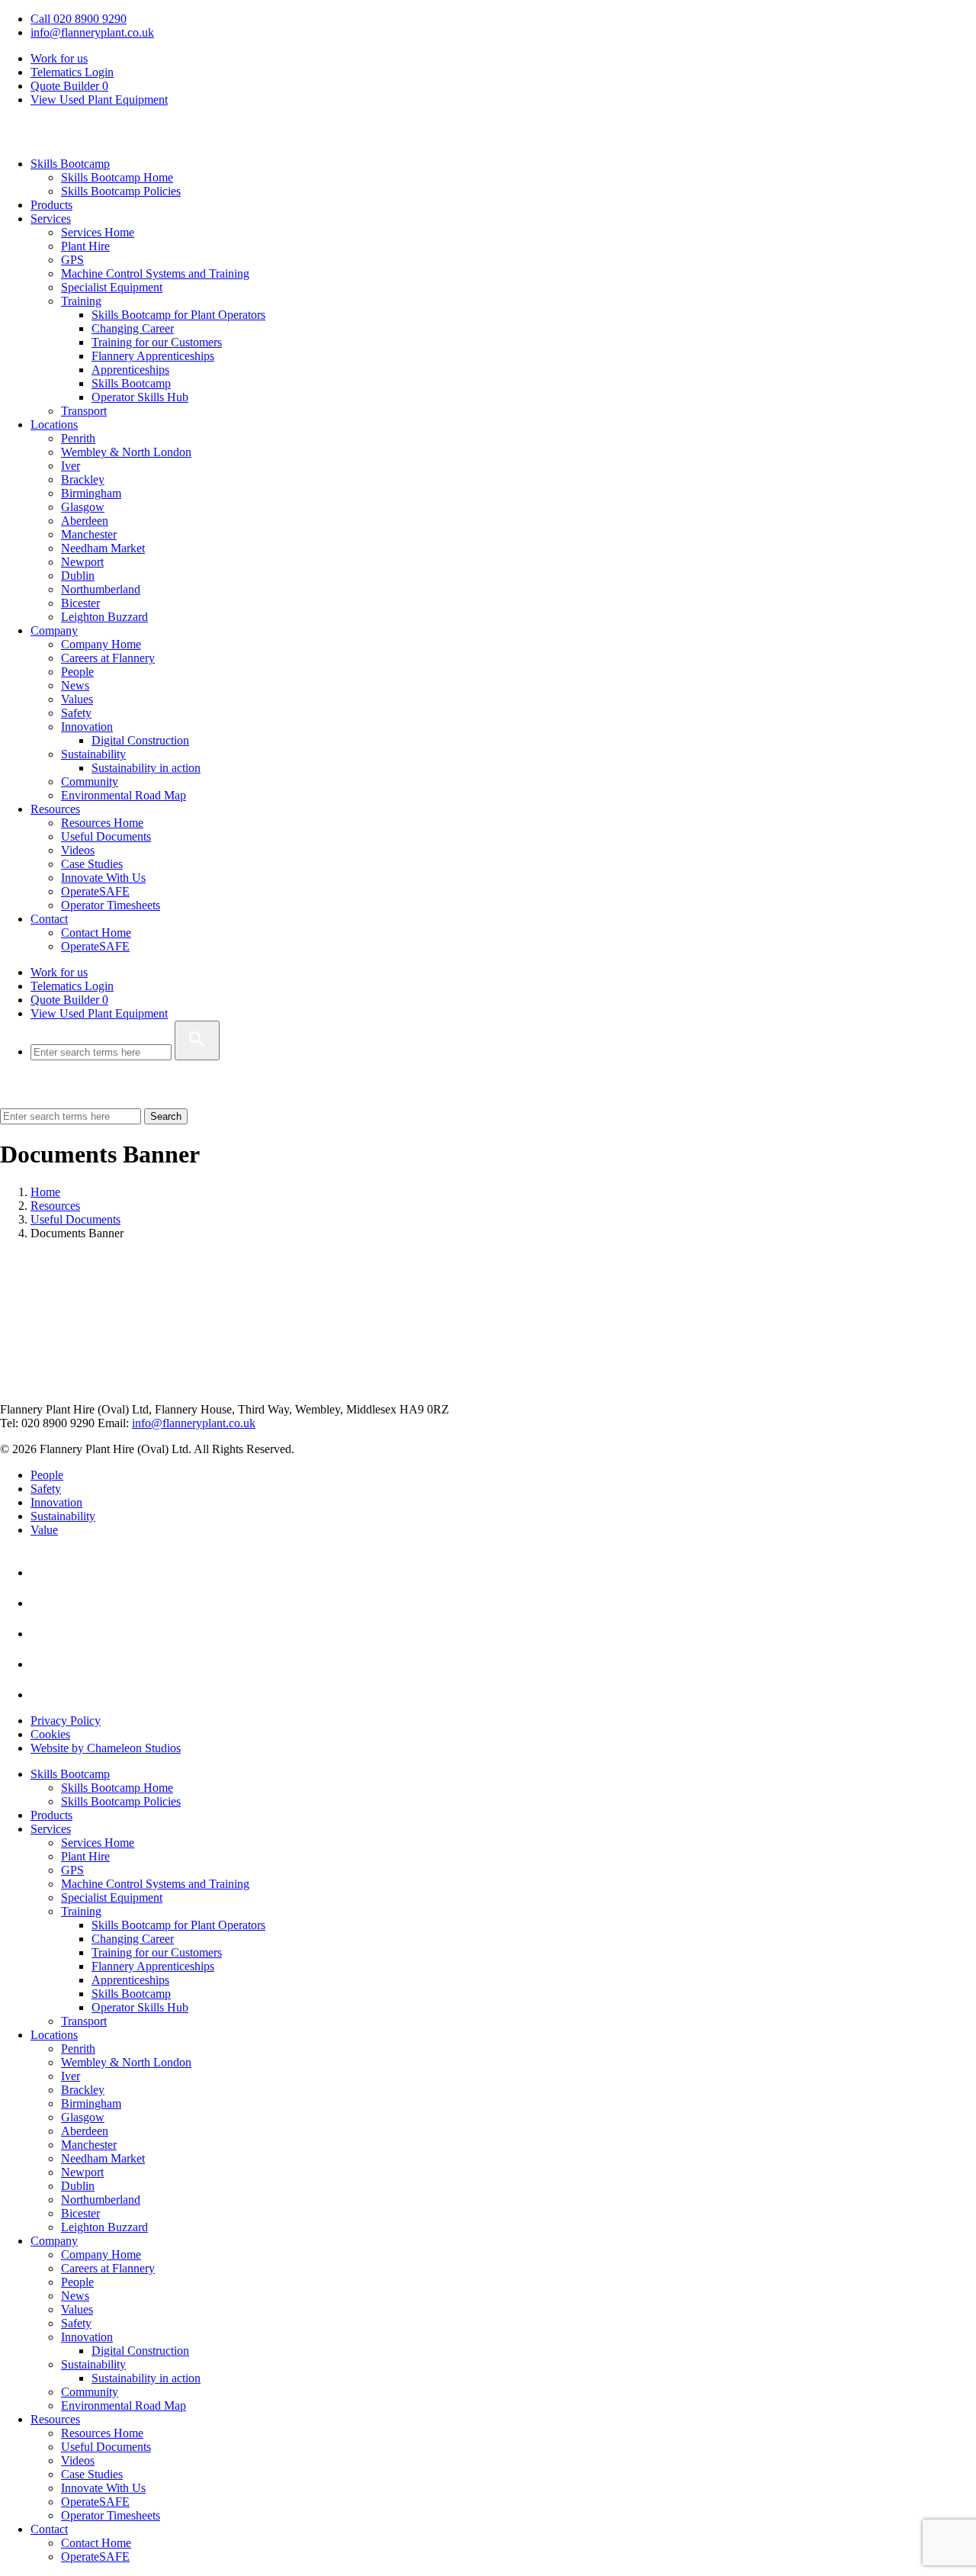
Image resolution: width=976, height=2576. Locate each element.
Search (166, 1116)
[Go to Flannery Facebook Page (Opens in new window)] (44, 1634)
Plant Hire (85, 246)
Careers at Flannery (108, 658)
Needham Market (103, 548)
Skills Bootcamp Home (117, 177)
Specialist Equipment (112, 287)
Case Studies (92, 864)
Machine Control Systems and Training (155, 273)
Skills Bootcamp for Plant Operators (178, 315)
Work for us (59, 58)
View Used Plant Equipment (99, 100)
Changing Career (133, 328)
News (75, 685)
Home (45, 1192)
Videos (78, 850)
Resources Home (102, 823)
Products (51, 205)
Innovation (87, 727)
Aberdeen (85, 521)
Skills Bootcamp (70, 164)
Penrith (78, 438)
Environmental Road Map (124, 795)
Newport (82, 562)
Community (90, 781)
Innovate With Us (103, 878)
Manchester (89, 534)
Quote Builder (69, 1000)
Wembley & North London (126, 452)
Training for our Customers (157, 342)
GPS (72, 260)
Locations (54, 425)
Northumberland (101, 589)
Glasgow (83, 507)
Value (44, 1530)
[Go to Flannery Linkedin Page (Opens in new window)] (44, 1573)
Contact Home (96, 933)
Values (77, 699)
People (77, 672)
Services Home (98, 232)
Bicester (80, 603)
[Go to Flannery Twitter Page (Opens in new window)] (44, 1664)
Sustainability (93, 754)
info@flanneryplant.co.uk (92, 32)
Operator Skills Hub (140, 397)
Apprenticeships (130, 370)
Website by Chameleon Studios (106, 1748)
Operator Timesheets (111, 905)
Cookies (50, 1734)
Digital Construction (140, 740)
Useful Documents (106, 836)
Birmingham (91, 493)
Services (51, 219)
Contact (49, 919)
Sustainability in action (146, 768)
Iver (71, 466)
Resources (55, 809)
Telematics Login (72, 72)
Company (54, 630)
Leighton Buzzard (104, 617)
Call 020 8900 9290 (79, 19)
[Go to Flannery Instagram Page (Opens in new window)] (44, 1695)
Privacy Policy (66, 1721)
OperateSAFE (95, 891)
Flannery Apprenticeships (153, 356)
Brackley (83, 479)
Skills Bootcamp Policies (121, 191)
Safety (76, 713)
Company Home (101, 644)
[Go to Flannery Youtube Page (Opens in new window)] (44, 1603)
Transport (84, 411)
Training (81, 301)
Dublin (78, 576)
